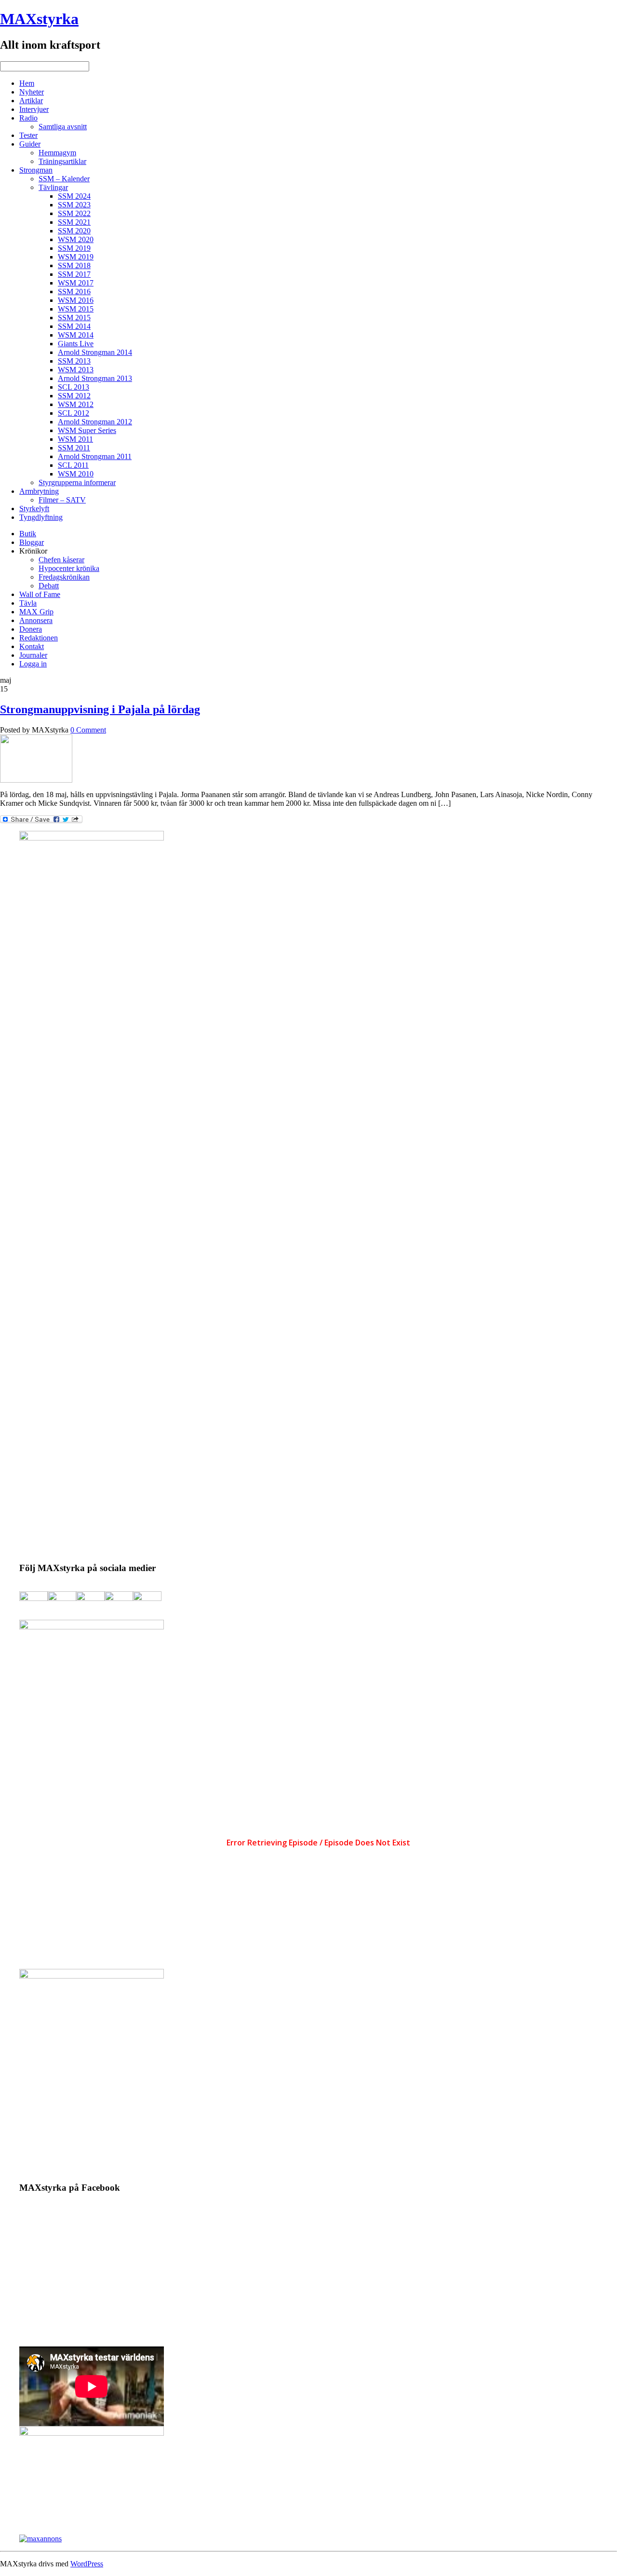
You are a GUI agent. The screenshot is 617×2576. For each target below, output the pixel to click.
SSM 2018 (74, 265)
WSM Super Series (87, 430)
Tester (28, 135)
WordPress (87, 2564)
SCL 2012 (74, 413)
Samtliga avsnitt (63, 127)
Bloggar (32, 542)
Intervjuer (34, 109)
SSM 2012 (74, 396)
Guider (30, 144)
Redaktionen (39, 638)
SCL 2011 (73, 465)
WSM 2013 (76, 370)
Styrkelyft (34, 508)
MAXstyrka (39, 19)
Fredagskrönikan (64, 577)
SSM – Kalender (64, 179)
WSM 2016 (76, 300)
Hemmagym (57, 153)
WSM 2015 (76, 309)
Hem (27, 83)
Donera (31, 629)
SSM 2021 (74, 222)
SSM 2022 (74, 213)
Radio (28, 118)
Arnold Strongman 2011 (95, 456)
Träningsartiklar (62, 161)
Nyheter (32, 92)
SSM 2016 (74, 291)
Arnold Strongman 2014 (95, 352)
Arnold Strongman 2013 (95, 378)
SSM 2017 (74, 274)
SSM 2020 (74, 231)
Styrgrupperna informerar (77, 482)
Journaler (33, 655)
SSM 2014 (74, 326)
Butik (28, 534)
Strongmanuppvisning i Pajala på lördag (100, 709)
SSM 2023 (74, 205)
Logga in (33, 664)
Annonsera (36, 620)
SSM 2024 (74, 196)
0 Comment (88, 730)
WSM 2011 (75, 439)
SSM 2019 (74, 248)
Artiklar (31, 101)
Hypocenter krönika (69, 568)
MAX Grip (36, 612)
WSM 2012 (76, 404)
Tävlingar (53, 187)
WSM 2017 (76, 283)
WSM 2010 (76, 474)
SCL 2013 (74, 387)
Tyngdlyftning (41, 517)
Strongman (36, 170)
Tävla (28, 603)
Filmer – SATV (62, 500)
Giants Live (76, 344)
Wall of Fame (40, 594)
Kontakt (32, 646)
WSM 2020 (76, 239)
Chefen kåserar (61, 560)
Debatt (49, 586)
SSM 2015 (74, 318)
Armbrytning (39, 491)
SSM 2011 (74, 448)
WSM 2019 (76, 257)
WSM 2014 (76, 335)
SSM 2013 (74, 361)
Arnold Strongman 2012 (95, 422)
